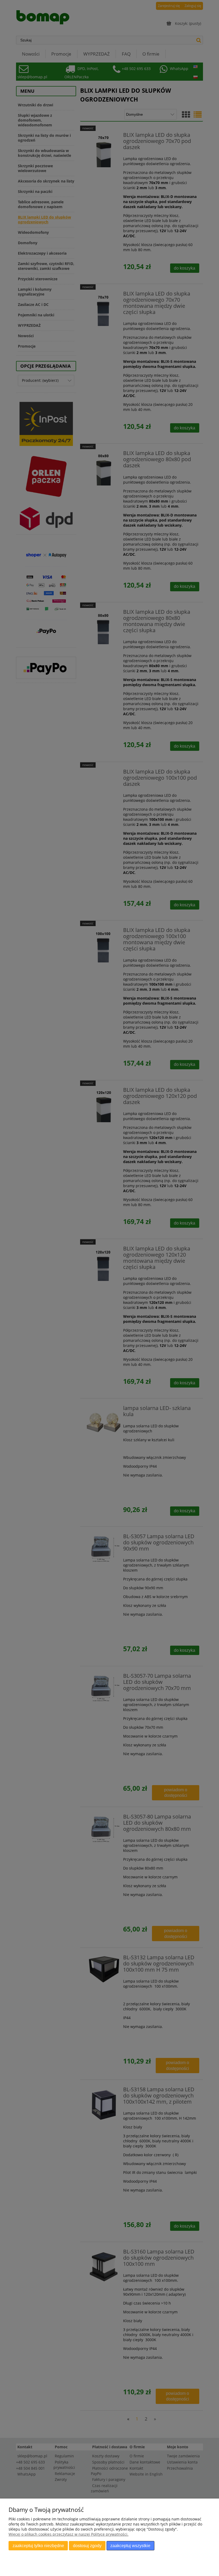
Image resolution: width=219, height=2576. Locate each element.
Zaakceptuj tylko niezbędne (38, 2546)
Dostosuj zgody (87, 2546)
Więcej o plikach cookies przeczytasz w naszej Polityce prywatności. (69, 2534)
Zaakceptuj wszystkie (130, 2546)
